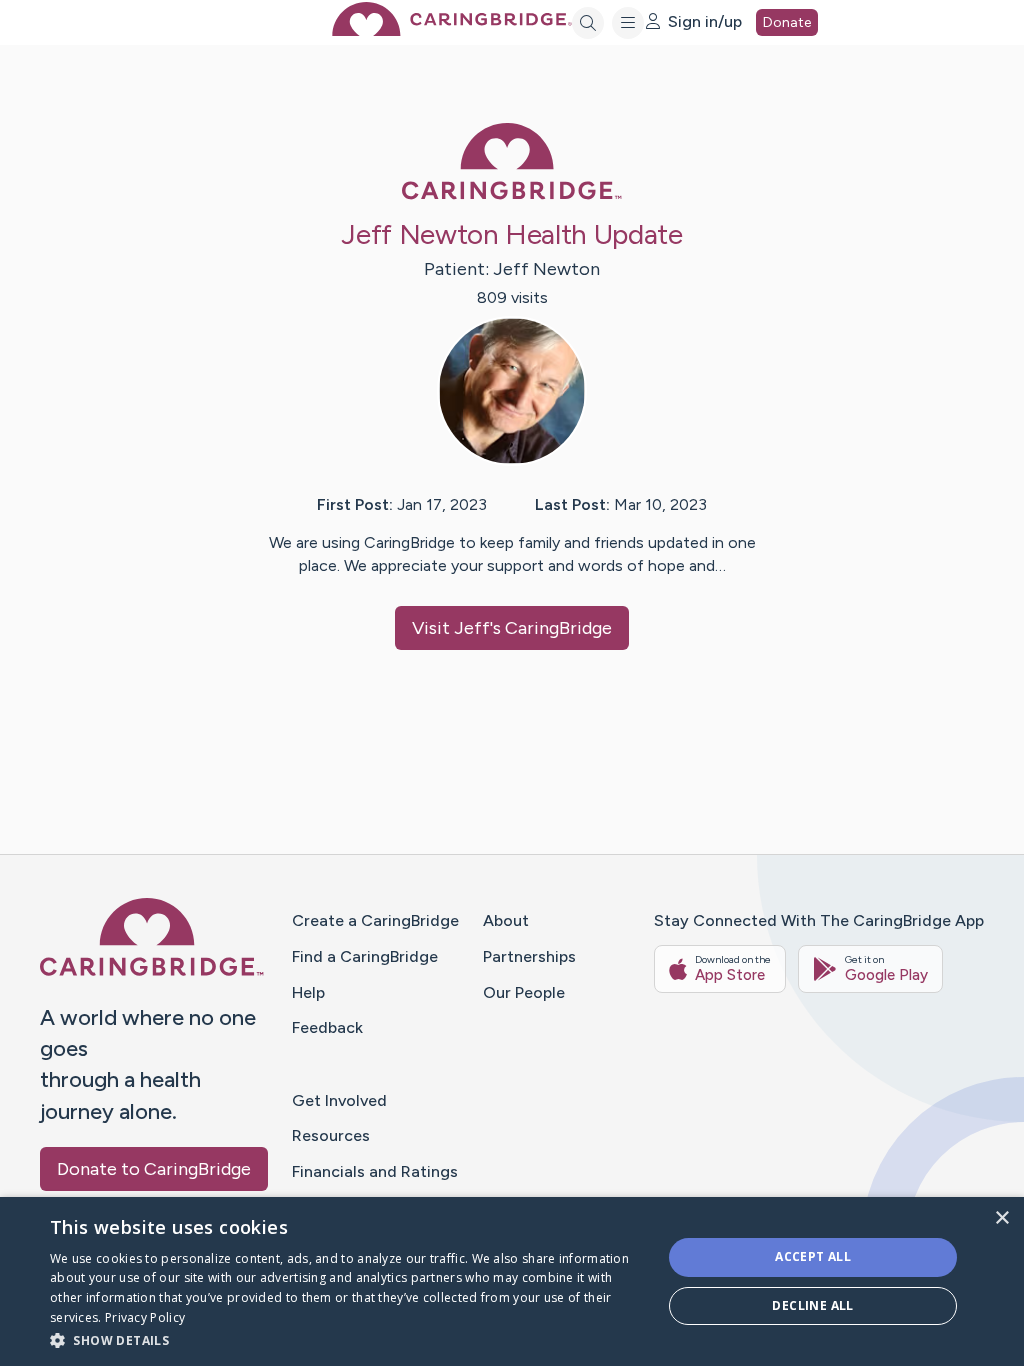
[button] (347, 1339)
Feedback (327, 1027)
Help (308, 992)
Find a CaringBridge (365, 956)
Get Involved (339, 1100)
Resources (331, 1135)
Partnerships (529, 956)
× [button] (1001, 1218)
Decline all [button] (812, 1305)
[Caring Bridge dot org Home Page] (452, 30)
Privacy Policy (145, 1317)
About (506, 920)
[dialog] (512, 1281)
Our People (524, 992)
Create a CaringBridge (375, 920)
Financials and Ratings (375, 1171)
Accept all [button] (813, 1256)
